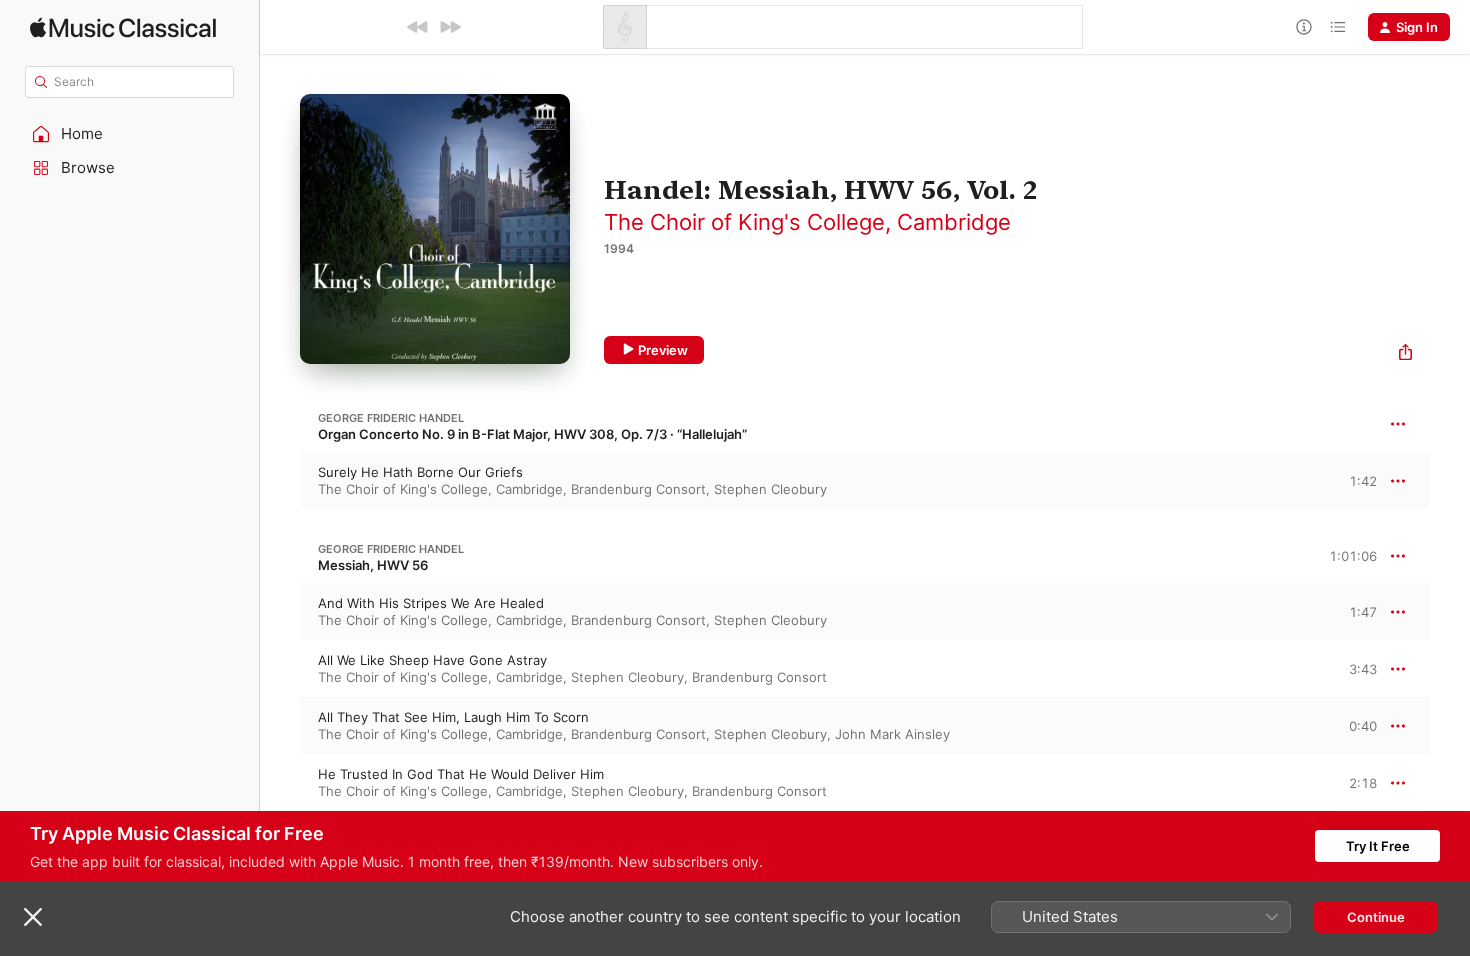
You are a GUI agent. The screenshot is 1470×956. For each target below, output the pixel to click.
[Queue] (1338, 27)
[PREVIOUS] (418, 27)
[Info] (1304, 27)
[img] (123, 27)
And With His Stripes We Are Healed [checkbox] (431, 603)
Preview (663, 350)
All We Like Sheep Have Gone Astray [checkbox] (432, 660)
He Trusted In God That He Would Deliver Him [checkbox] (461, 774)
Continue (1376, 917)
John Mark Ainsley (892, 734)
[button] (130, 134)
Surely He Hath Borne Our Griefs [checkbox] (420, 472)
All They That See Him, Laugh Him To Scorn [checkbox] (453, 717)
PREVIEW (1355, 480)
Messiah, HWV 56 (373, 565)
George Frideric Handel (391, 418)
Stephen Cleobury (770, 489)
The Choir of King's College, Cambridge (807, 222)
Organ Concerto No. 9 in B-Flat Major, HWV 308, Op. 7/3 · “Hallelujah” (532, 434)
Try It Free (1378, 846)
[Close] (33, 917)
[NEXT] (450, 27)
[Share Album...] (1405, 354)
